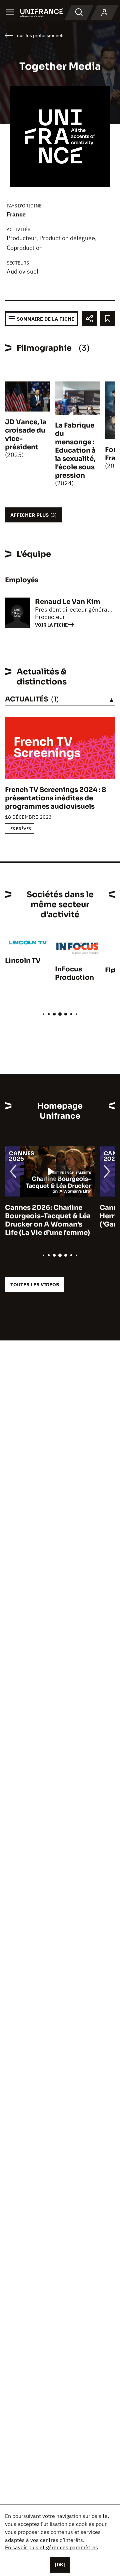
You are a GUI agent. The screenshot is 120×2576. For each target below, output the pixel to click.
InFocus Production (74, 973)
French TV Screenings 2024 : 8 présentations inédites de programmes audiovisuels (55, 798)
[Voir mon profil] (104, 13)
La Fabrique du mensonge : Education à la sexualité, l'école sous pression (75, 450)
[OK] (60, 2565)
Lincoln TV (23, 960)
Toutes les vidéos (35, 1284)
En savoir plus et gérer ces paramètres (51, 2547)
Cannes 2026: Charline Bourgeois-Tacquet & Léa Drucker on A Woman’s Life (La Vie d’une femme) (48, 1220)
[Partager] (89, 319)
